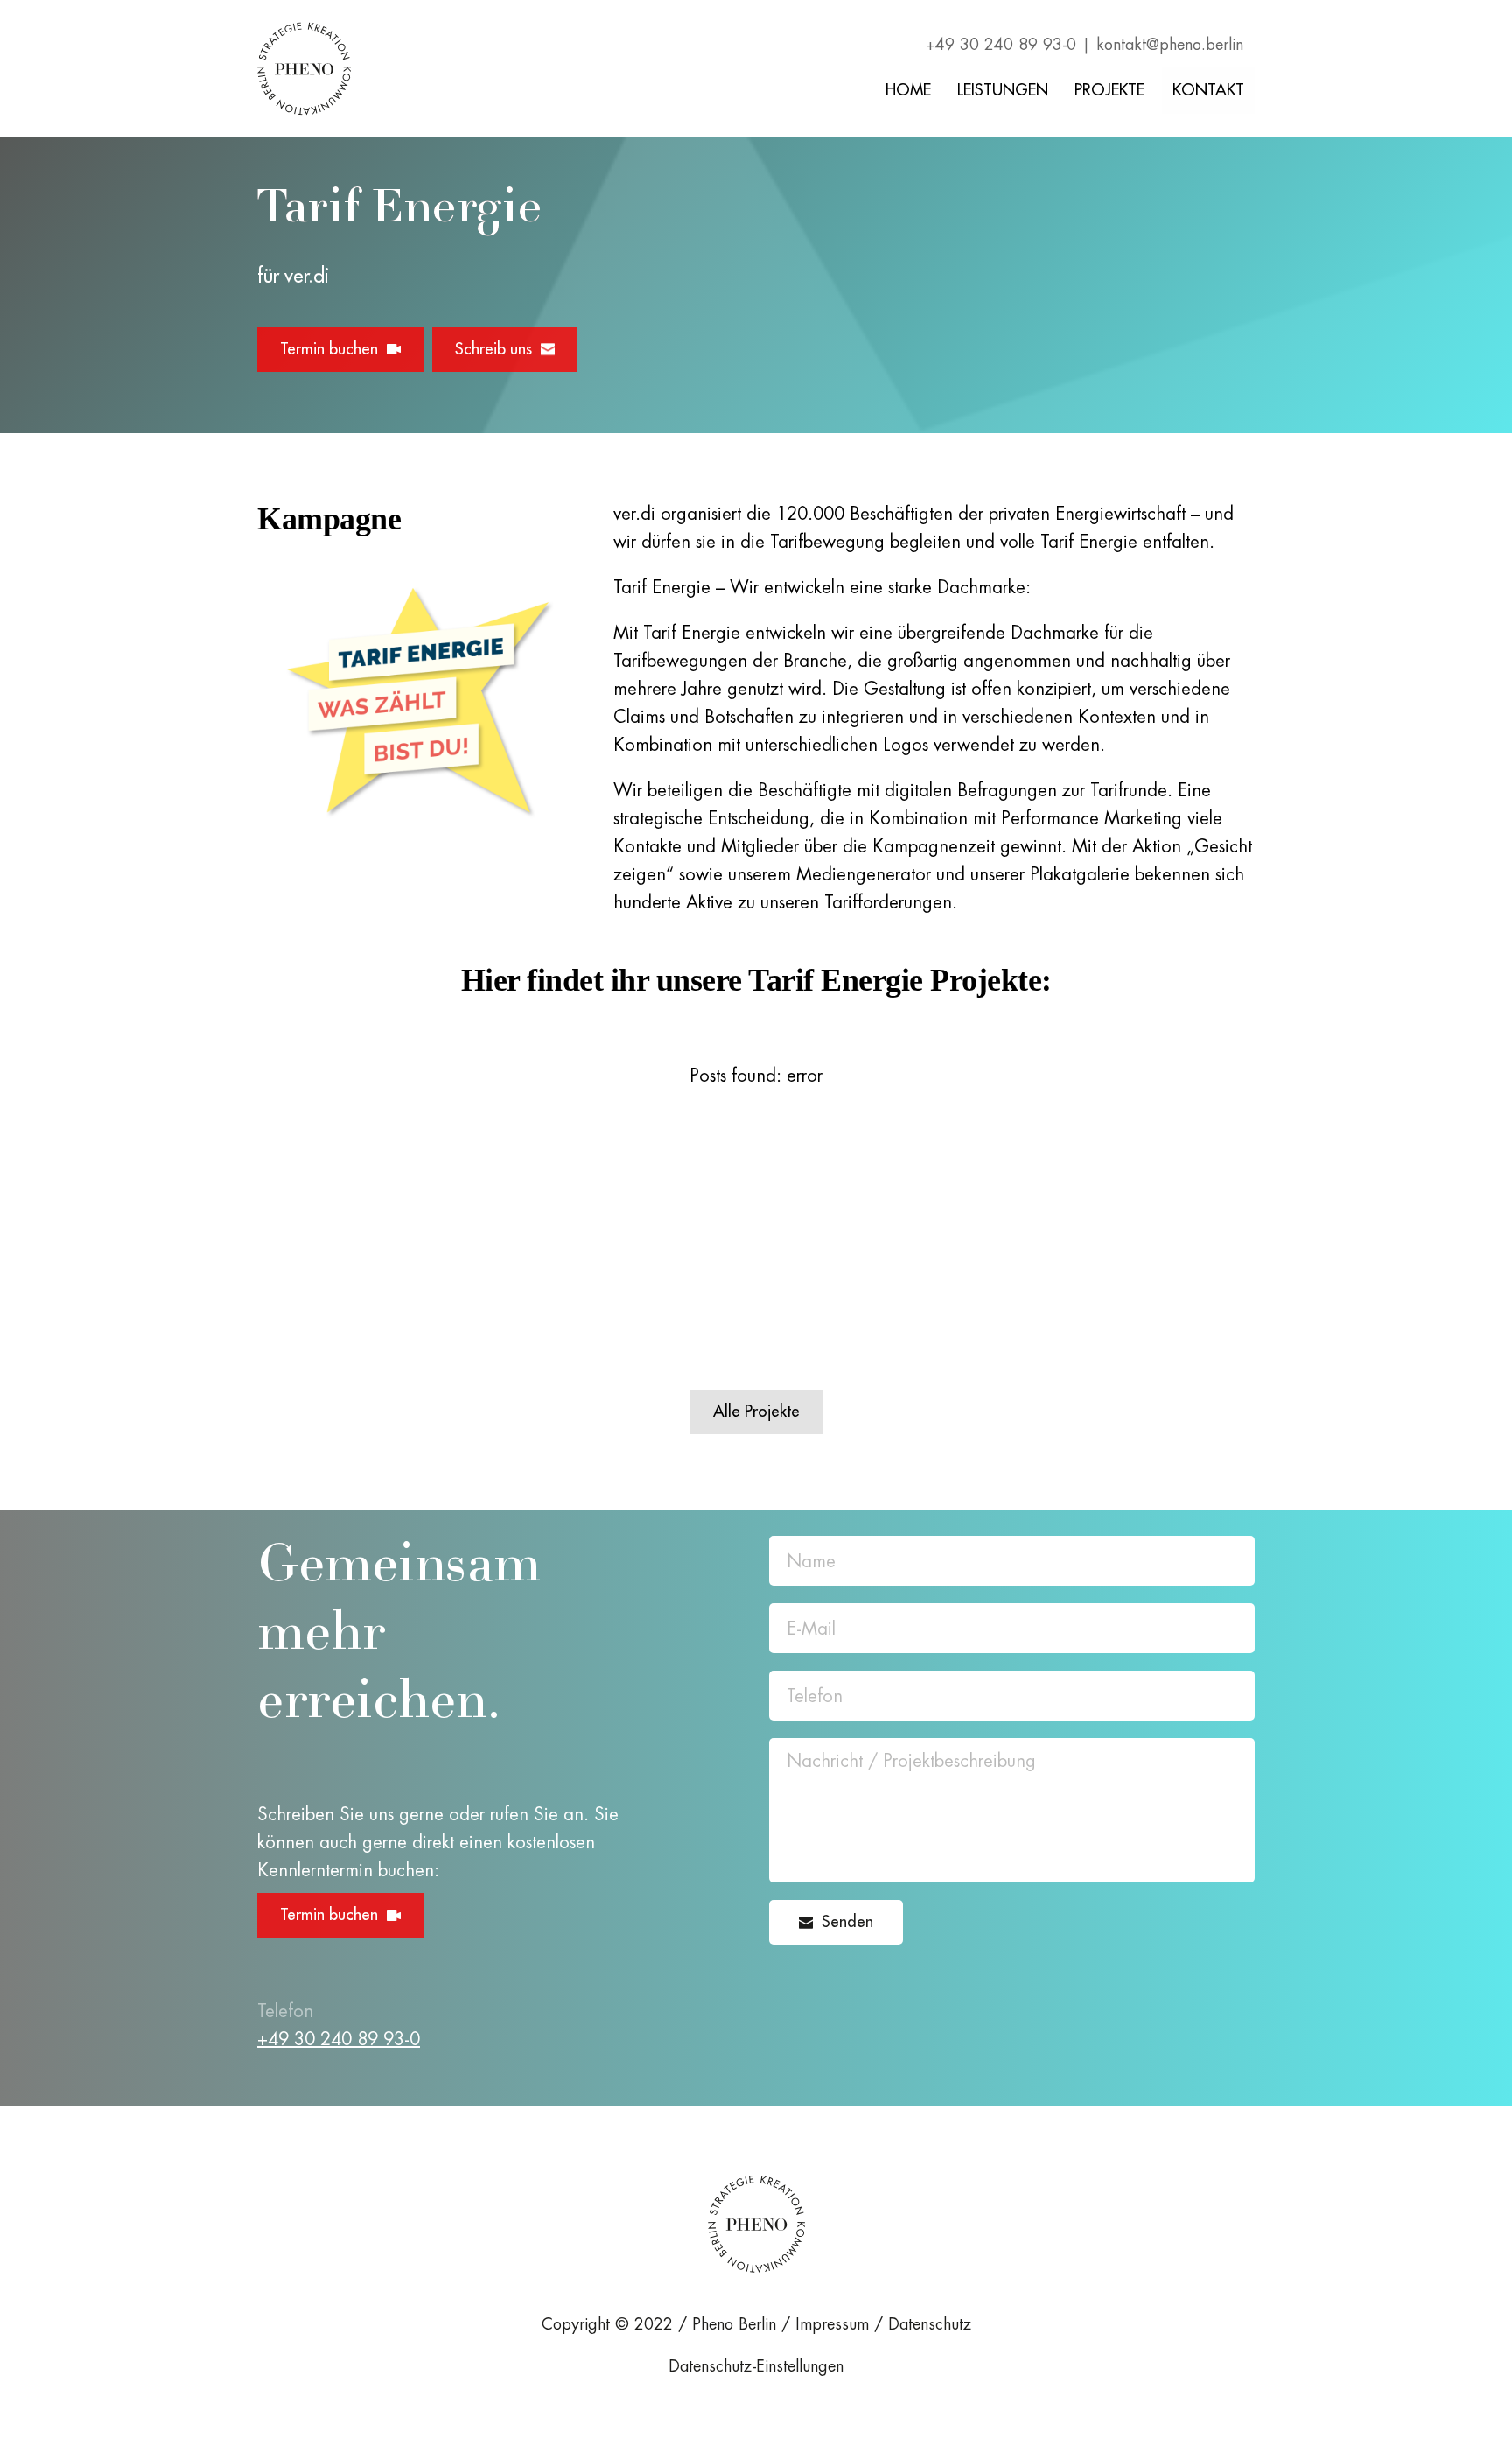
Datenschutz (930, 2324)
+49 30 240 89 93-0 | (1008, 45)
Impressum (832, 2324)
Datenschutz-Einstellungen (756, 2366)
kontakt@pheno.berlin (1170, 45)
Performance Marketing (1092, 818)
